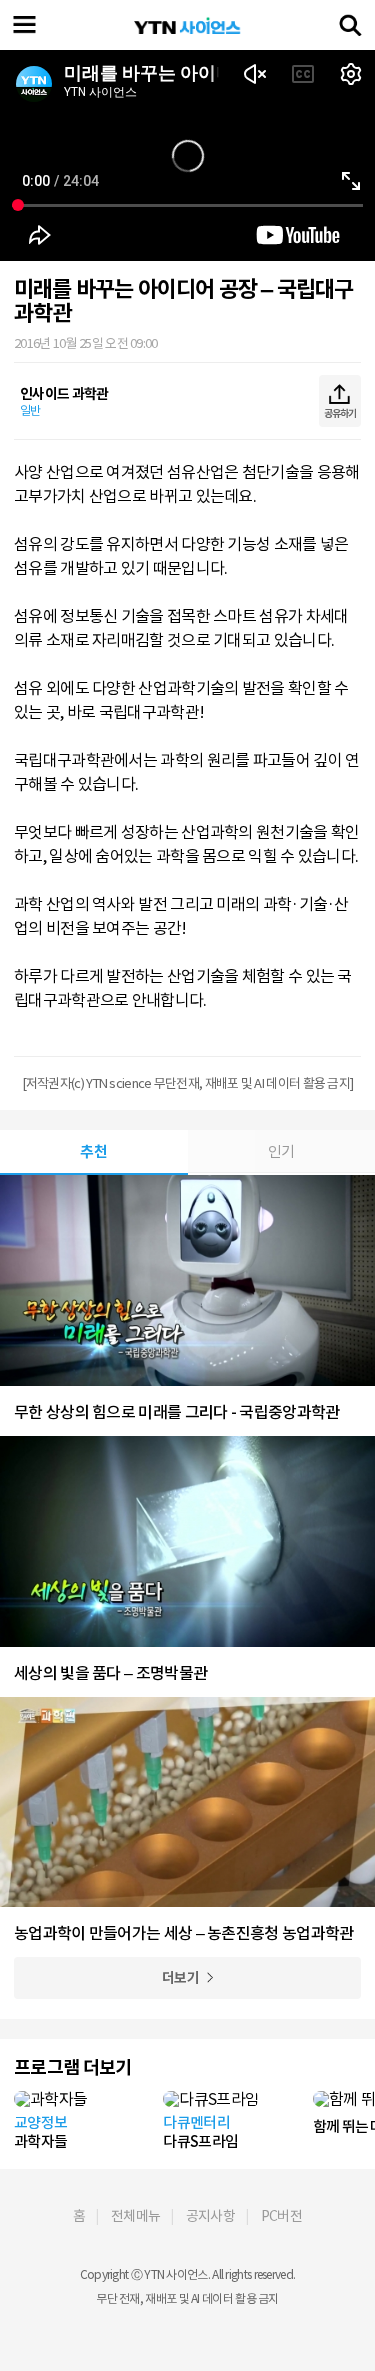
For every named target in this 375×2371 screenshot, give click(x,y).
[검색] (350, 25)
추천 (93, 1151)
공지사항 (210, 2216)
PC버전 (281, 2216)
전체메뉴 (135, 2216)
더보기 (180, 1978)
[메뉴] (25, 25)
